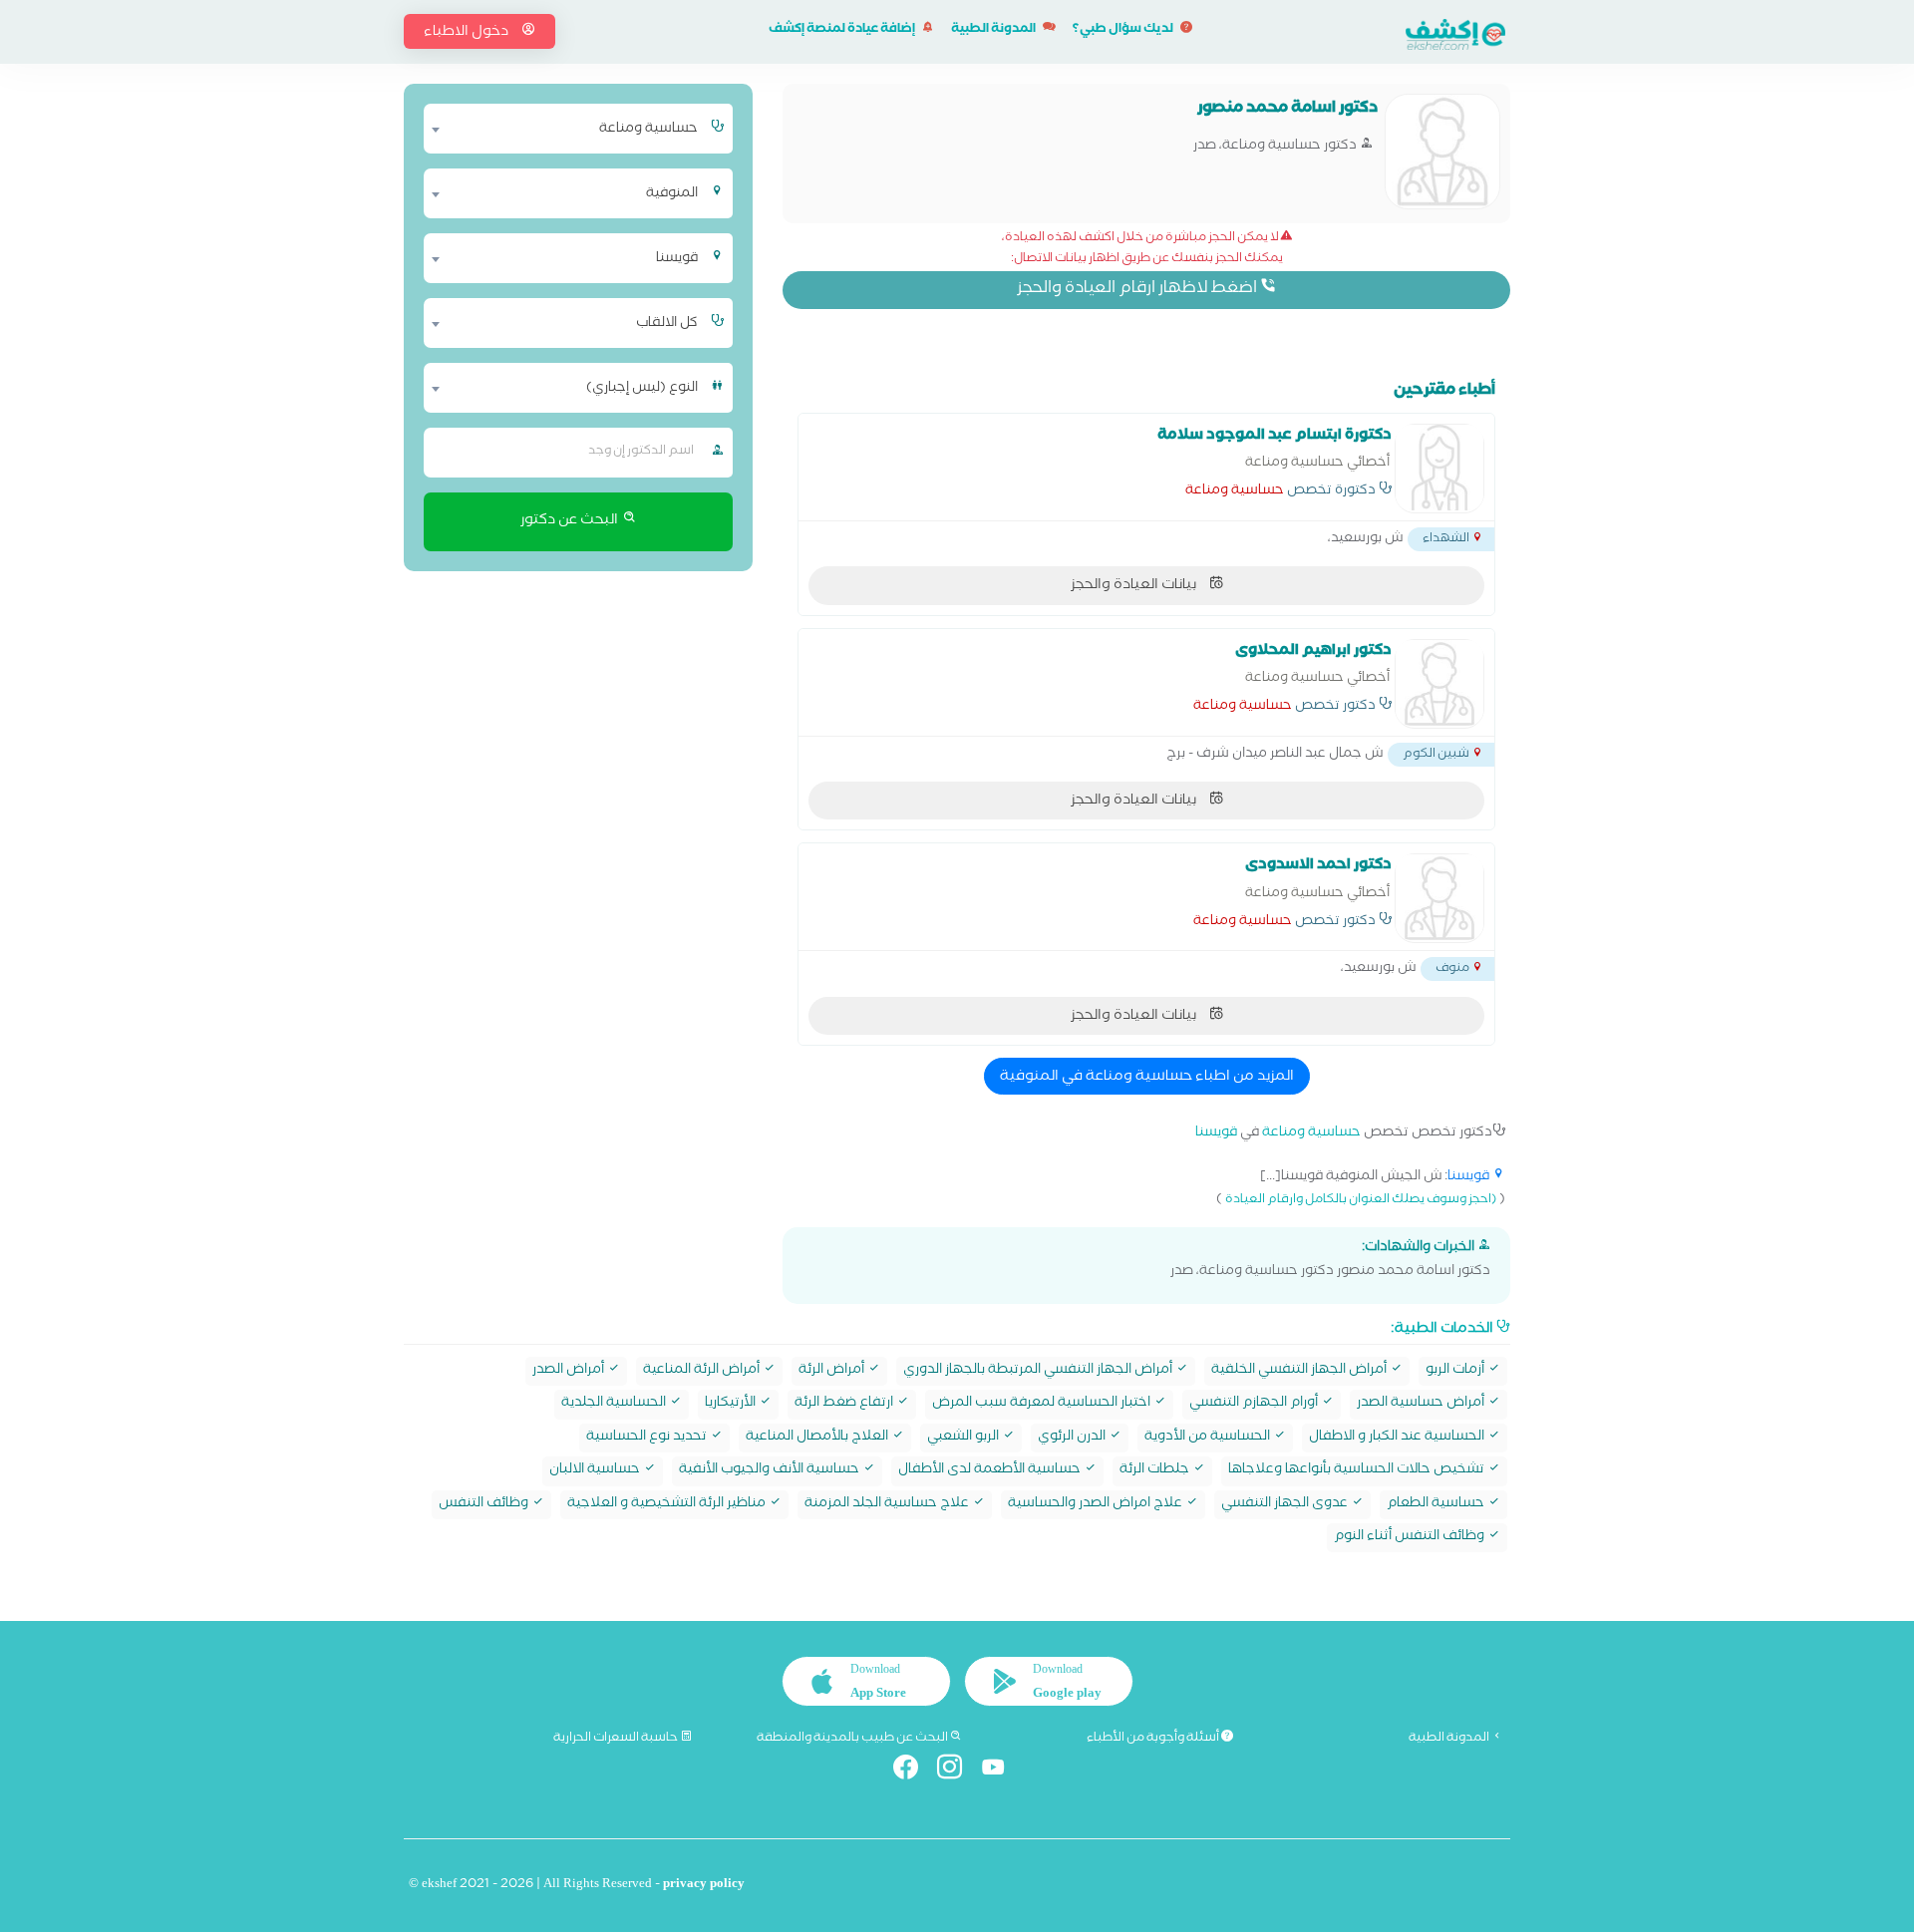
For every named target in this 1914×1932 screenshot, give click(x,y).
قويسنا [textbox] (677, 259)
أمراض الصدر (570, 1371)
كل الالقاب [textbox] (667, 324)
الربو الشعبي (964, 1438)
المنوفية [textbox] (672, 194)
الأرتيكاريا (732, 1404)
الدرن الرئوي (1073, 1438)
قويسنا (1216, 1134)
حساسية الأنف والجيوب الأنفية (771, 1471)
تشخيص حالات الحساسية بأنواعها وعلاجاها (1358, 1471)
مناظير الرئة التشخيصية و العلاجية (668, 1505)
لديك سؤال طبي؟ (1124, 30)
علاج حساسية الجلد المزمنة (888, 1505)
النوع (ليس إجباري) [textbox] (642, 389)
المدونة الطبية (994, 30)
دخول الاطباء (468, 33)
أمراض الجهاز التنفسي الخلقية (1300, 1371)
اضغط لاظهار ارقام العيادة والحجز (1138, 290)
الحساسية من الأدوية (1209, 1438)
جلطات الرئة (1156, 1471)
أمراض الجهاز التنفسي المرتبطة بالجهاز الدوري (1039, 1371)
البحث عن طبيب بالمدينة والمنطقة (853, 1739)
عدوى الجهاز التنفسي (1286, 1505)
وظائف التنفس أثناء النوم (1411, 1538)
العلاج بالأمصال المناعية (818, 1438)
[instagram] (957, 1771)
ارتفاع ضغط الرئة (845, 1404)
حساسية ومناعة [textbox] (648, 130)
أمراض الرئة (833, 1371)
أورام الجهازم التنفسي (1255, 1404)
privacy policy (704, 1886)
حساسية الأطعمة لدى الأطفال (991, 1471)
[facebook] (914, 1771)
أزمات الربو (1456, 1371)
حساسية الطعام (1437, 1505)
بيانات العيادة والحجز (1135, 586)
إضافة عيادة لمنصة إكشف (843, 30)
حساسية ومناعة (1235, 492)
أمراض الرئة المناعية (703, 1371)
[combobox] (566, 129)
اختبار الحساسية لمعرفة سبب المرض (1043, 1404)
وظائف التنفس (485, 1505)
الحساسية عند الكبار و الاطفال (1398, 1438)
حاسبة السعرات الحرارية (617, 1739)
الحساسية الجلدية (615, 1404)
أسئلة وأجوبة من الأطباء (1154, 1739)
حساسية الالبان (596, 1471)
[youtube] (1001, 1771)
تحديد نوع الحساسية (648, 1438)
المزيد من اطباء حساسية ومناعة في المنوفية (1147, 1078)
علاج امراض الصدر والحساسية (1097, 1505)
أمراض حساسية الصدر (1422, 1404)
